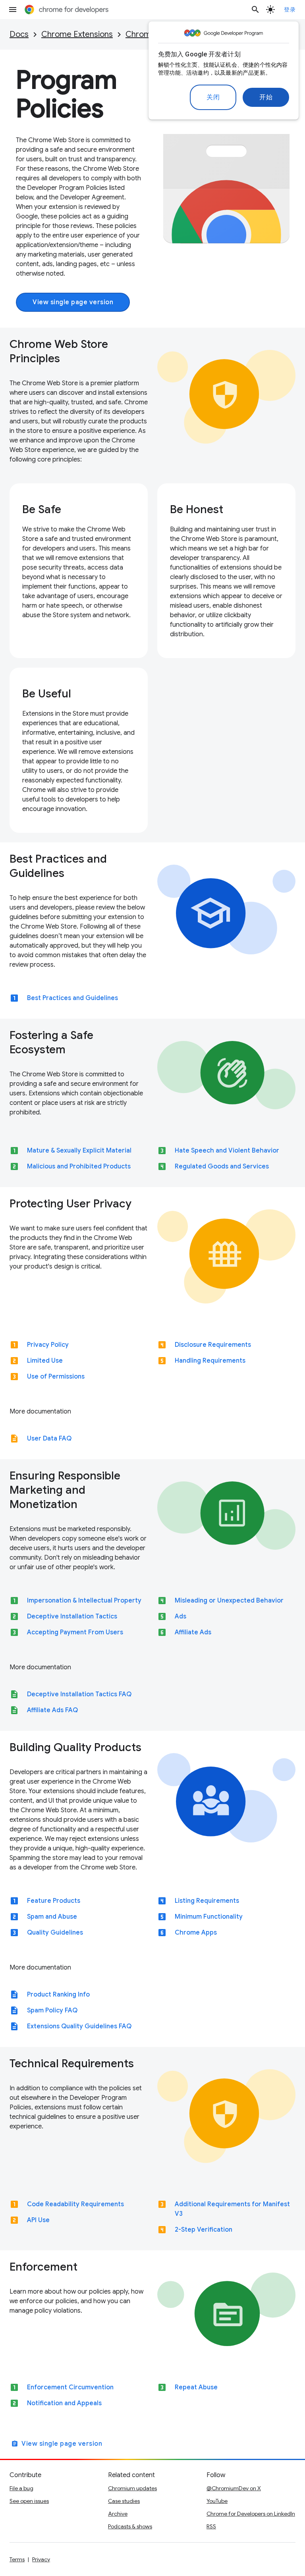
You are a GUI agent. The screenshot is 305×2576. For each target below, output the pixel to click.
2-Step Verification (204, 2230)
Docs (19, 34)
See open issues (29, 2501)
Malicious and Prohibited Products (79, 1166)
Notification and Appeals (64, 2403)
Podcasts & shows (130, 2526)
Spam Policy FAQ (52, 2010)
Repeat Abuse (196, 2387)
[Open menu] (13, 10)
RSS (211, 2526)
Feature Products (54, 1901)
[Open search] (255, 10)
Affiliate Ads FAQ (52, 1710)
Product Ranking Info (58, 1995)
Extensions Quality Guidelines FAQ (79, 2026)
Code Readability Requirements (75, 2204)
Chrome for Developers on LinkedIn (251, 2514)
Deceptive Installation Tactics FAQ (79, 1694)
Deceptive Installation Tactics (72, 1616)
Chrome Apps (196, 1933)
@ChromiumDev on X (234, 2488)
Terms (17, 2559)
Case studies (124, 2501)
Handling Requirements (210, 1361)
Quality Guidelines (55, 1933)
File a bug (21, 2488)
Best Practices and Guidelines (72, 998)
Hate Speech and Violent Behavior (227, 1151)
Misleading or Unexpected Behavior (229, 1601)
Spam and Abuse (52, 1917)
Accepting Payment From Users (75, 1632)
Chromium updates (132, 2488)
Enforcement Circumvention (70, 2387)
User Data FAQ (49, 1439)
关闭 (213, 97)
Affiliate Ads (193, 1632)
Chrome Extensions (77, 34)
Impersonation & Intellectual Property (84, 1601)
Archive (118, 2514)
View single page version (73, 302)
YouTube (217, 2501)
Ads (180, 1616)
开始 (266, 97)
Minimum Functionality (209, 1917)
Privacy (41, 2559)
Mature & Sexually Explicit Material (79, 1151)
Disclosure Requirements (213, 1345)
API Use (38, 2220)
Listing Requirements (207, 1901)
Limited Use (45, 1361)
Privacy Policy (48, 1345)
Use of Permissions (56, 1377)
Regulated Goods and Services (222, 1166)
